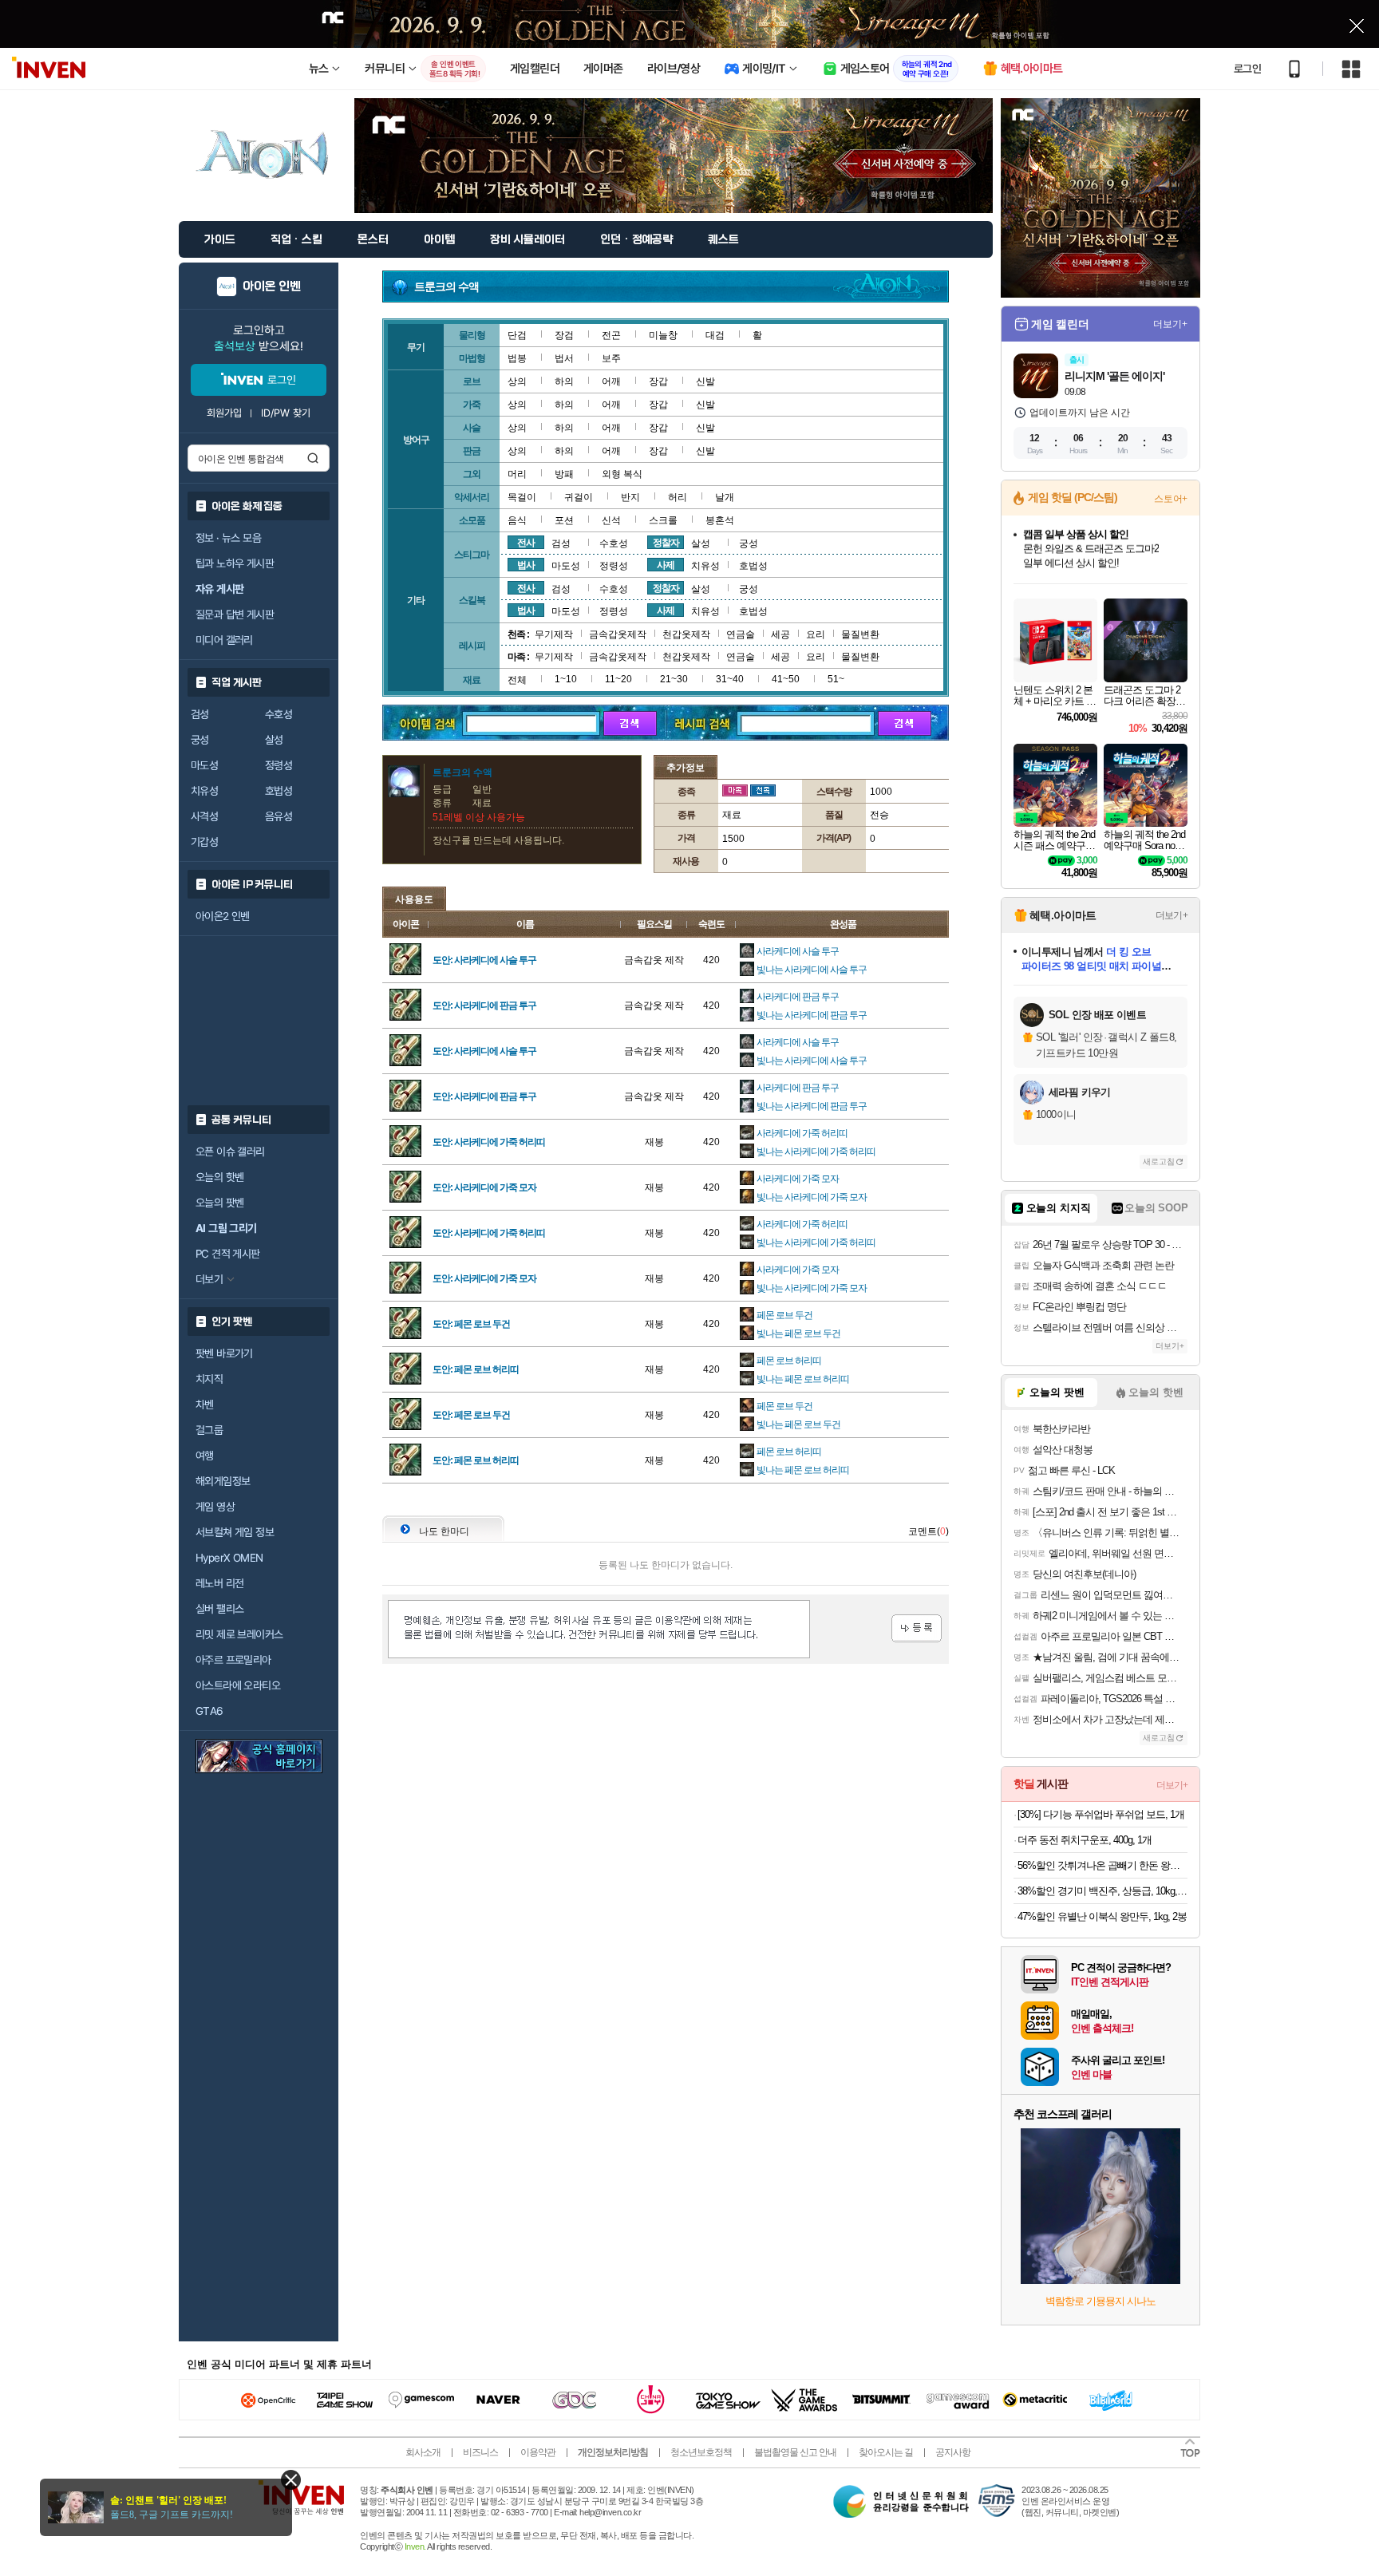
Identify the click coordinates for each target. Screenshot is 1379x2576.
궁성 (200, 740)
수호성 (279, 714)
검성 (200, 714)
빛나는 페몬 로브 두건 (798, 1333)
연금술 (741, 634)
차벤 (205, 1405)
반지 (630, 497)
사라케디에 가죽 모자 (798, 1179)
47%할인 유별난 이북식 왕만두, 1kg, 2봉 (1102, 1916)
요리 (816, 634)
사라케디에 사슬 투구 (798, 951)
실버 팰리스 (219, 1609)
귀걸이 (579, 497)
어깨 (611, 381)
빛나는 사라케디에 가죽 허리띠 (816, 1152)
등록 (917, 1628)
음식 (517, 520)
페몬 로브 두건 (784, 1315)
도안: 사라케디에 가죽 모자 (484, 1187)
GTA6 (209, 1711)
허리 (678, 497)
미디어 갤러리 (224, 640)
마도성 (204, 765)
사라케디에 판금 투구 (798, 997)
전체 (517, 680)
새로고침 (1159, 1162)
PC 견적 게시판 (228, 1254)
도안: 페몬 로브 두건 (471, 1324)
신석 (611, 520)
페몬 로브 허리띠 (789, 1361)
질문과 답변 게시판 (235, 614)
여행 (205, 1456)
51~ (836, 679)
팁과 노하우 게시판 (235, 563)
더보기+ (1170, 324)
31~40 (730, 679)
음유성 (279, 816)
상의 (517, 381)
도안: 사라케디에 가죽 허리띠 (489, 1142)
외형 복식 (622, 474)
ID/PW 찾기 (286, 413)
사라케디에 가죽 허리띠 (802, 1133)
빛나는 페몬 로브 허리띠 (803, 1379)
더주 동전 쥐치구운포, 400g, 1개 (1085, 1840)
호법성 (279, 791)
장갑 (658, 381)
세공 (780, 634)
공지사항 (953, 2452)
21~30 (674, 679)
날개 (725, 497)
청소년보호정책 (701, 2452)
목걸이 (522, 497)
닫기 (291, 2480)
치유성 (204, 791)
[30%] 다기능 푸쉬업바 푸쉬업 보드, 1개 (1101, 1814)
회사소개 (423, 2452)
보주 (611, 358)
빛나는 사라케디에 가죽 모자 (812, 1197)
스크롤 (663, 520)
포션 (564, 520)
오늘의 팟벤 (219, 1203)
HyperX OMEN (229, 1558)
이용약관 (538, 2452)
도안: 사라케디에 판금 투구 (484, 1006)
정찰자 (666, 543)
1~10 (566, 679)
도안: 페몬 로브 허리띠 (476, 1369)
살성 (274, 740)
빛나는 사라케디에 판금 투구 (812, 1015)
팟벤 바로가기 (224, 1353)
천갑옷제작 (686, 634)
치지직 (209, 1379)
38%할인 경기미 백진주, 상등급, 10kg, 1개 (1102, 1891)
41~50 (786, 679)
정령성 (279, 765)
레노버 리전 (219, 1583)
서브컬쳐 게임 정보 (235, 1532)
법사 (526, 565)
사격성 (204, 816)
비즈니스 (480, 2452)
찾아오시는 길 (886, 2452)
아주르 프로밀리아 (233, 1660)
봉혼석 (720, 520)
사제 (666, 565)
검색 (313, 458)
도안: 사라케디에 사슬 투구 (484, 960)
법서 (564, 358)
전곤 (611, 335)
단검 (517, 335)
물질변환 (860, 634)
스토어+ (1171, 499)
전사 (526, 543)
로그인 (1247, 69)
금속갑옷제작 (618, 634)
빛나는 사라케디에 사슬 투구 (812, 970)
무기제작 (554, 634)
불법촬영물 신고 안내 (795, 2452)
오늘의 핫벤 (219, 1177)
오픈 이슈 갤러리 (230, 1152)
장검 (564, 335)
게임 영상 (215, 1507)
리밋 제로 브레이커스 (239, 1634)
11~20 (618, 679)
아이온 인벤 (272, 286)
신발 (705, 381)
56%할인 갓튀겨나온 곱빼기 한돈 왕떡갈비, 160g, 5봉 (1102, 1865)
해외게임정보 (223, 1481)
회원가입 (224, 413)
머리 (517, 474)
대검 (715, 335)
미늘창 (663, 335)
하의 (564, 381)
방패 (564, 474)
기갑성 (204, 842)
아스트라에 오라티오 (238, 1685)
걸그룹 (209, 1430)
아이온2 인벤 (223, 916)
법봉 (517, 358)
